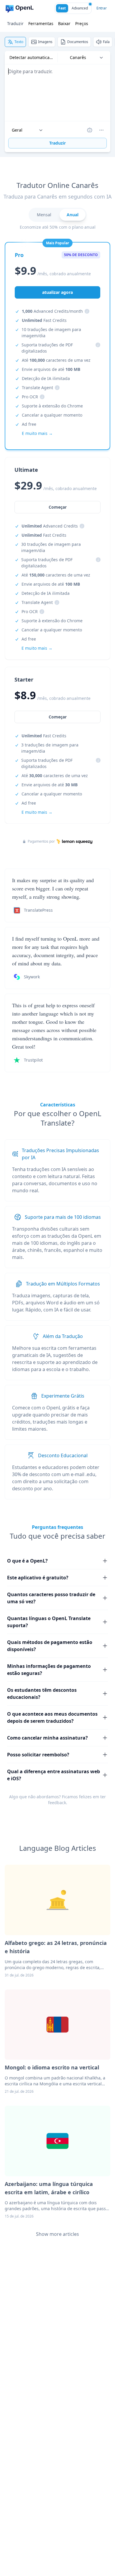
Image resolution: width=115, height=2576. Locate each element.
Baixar (64, 23)
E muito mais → (37, 812)
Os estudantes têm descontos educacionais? (42, 1694)
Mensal (44, 215)
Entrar (102, 8)
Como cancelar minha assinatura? (47, 1738)
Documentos (78, 42)
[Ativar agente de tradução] (90, 130)
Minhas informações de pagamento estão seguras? (49, 1670)
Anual (73, 215)
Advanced (80, 8)
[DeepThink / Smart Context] (101, 130)
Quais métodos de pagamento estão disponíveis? (50, 1646)
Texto (19, 42)
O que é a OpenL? (27, 1561)
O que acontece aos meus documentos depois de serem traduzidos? (52, 1717)
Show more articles (57, 2234)
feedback (57, 1803)
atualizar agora (57, 292)
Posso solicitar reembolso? (38, 1755)
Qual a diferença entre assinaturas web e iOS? (54, 1775)
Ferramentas (41, 23)
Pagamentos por (41, 841)
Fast (62, 8)
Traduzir (15, 23)
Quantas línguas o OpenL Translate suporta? (49, 1622)
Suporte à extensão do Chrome (52, 406)
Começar (58, 717)
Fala (106, 42)
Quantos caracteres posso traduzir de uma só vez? (51, 1598)
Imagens (45, 42)
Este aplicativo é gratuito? (38, 1578)
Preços (82, 23)
